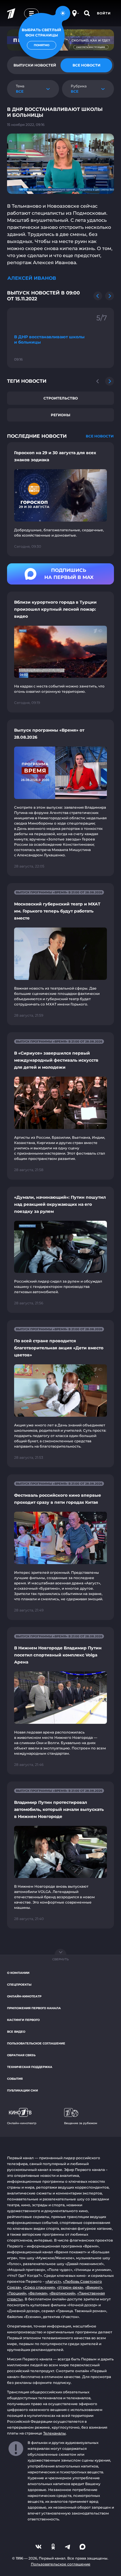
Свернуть (60, 1959)
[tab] (86, 65)
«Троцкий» (17, 2293)
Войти (104, 13)
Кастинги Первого (23, 2020)
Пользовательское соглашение (36, 2043)
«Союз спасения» (39, 2287)
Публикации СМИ (22, 2090)
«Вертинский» (62, 2293)
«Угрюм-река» (70, 2287)
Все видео (16, 2032)
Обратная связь (21, 2055)
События (15, 2079)
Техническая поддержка (30, 2067)
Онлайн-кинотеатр (24, 1996)
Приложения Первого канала (34, 2008)
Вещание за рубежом (81, 2123)
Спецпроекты (19, 1985)
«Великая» (38, 2293)
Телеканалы (54, 2433)
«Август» (53, 2281)
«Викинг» (94, 2287)
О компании (18, 1973)
